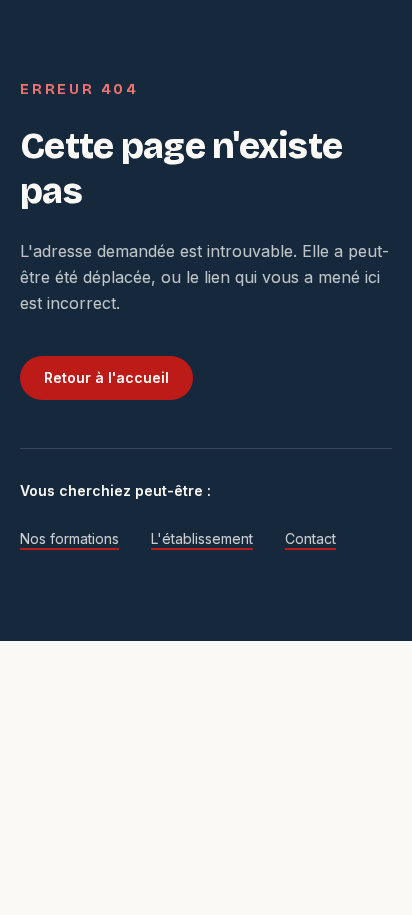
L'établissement (202, 538)
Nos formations (69, 538)
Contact (310, 538)
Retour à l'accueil (106, 377)
